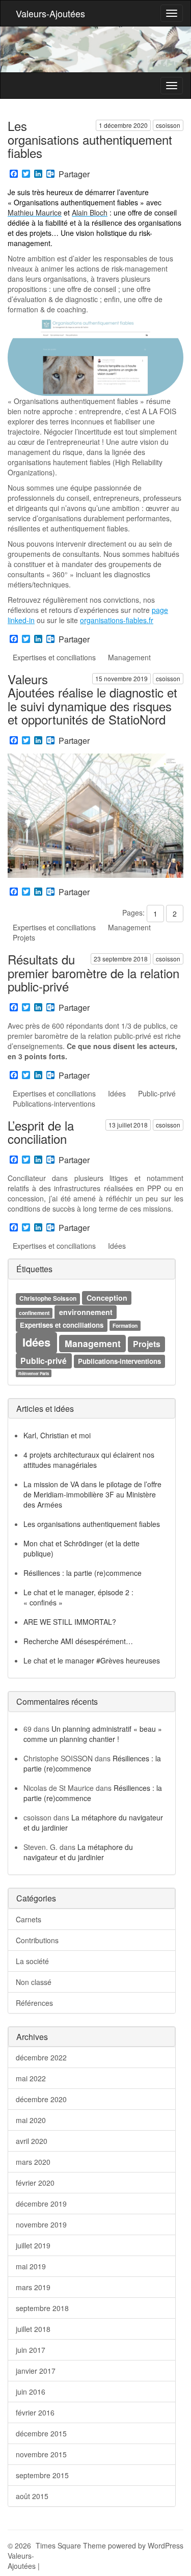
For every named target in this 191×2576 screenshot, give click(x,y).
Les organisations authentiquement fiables (90, 139)
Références (34, 2003)
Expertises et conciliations (54, 657)
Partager (74, 174)
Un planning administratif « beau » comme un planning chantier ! (93, 1734)
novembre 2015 (41, 2454)
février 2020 (35, 2183)
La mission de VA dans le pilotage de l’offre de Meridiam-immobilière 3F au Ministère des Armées (92, 1494)
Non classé (34, 1982)
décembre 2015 (41, 2433)
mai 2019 (31, 2266)
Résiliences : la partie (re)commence (83, 1573)
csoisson (168, 125)
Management (129, 657)
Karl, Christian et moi (57, 1435)
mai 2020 (31, 2120)
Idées (117, 1093)
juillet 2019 (33, 2245)
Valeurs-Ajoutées (50, 13)
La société (32, 1961)
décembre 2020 (41, 2099)
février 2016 (35, 2412)
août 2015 (32, 2496)
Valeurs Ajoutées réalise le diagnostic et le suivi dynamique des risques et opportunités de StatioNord (92, 699)
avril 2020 (32, 2141)
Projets (24, 937)
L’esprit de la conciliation (41, 1132)
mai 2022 (31, 2078)
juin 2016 (31, 2392)
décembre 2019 (41, 2204)
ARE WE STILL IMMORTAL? (70, 1622)
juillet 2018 (33, 2329)
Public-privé (157, 1093)
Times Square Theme (71, 2545)
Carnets (29, 1919)
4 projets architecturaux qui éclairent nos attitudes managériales (89, 1460)
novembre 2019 (41, 2224)
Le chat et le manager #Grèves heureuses (92, 1660)
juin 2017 (31, 2350)
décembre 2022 (41, 2057)
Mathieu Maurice (35, 212)
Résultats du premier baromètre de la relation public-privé (93, 973)
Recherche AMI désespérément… (78, 1641)
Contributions (37, 1940)
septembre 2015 (42, 2475)
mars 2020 (33, 2162)
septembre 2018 (42, 2308)
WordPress (166, 2545)
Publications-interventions (54, 1104)
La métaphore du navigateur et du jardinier (78, 1852)
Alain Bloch (90, 212)
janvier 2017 (36, 2371)
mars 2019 (33, 2287)
